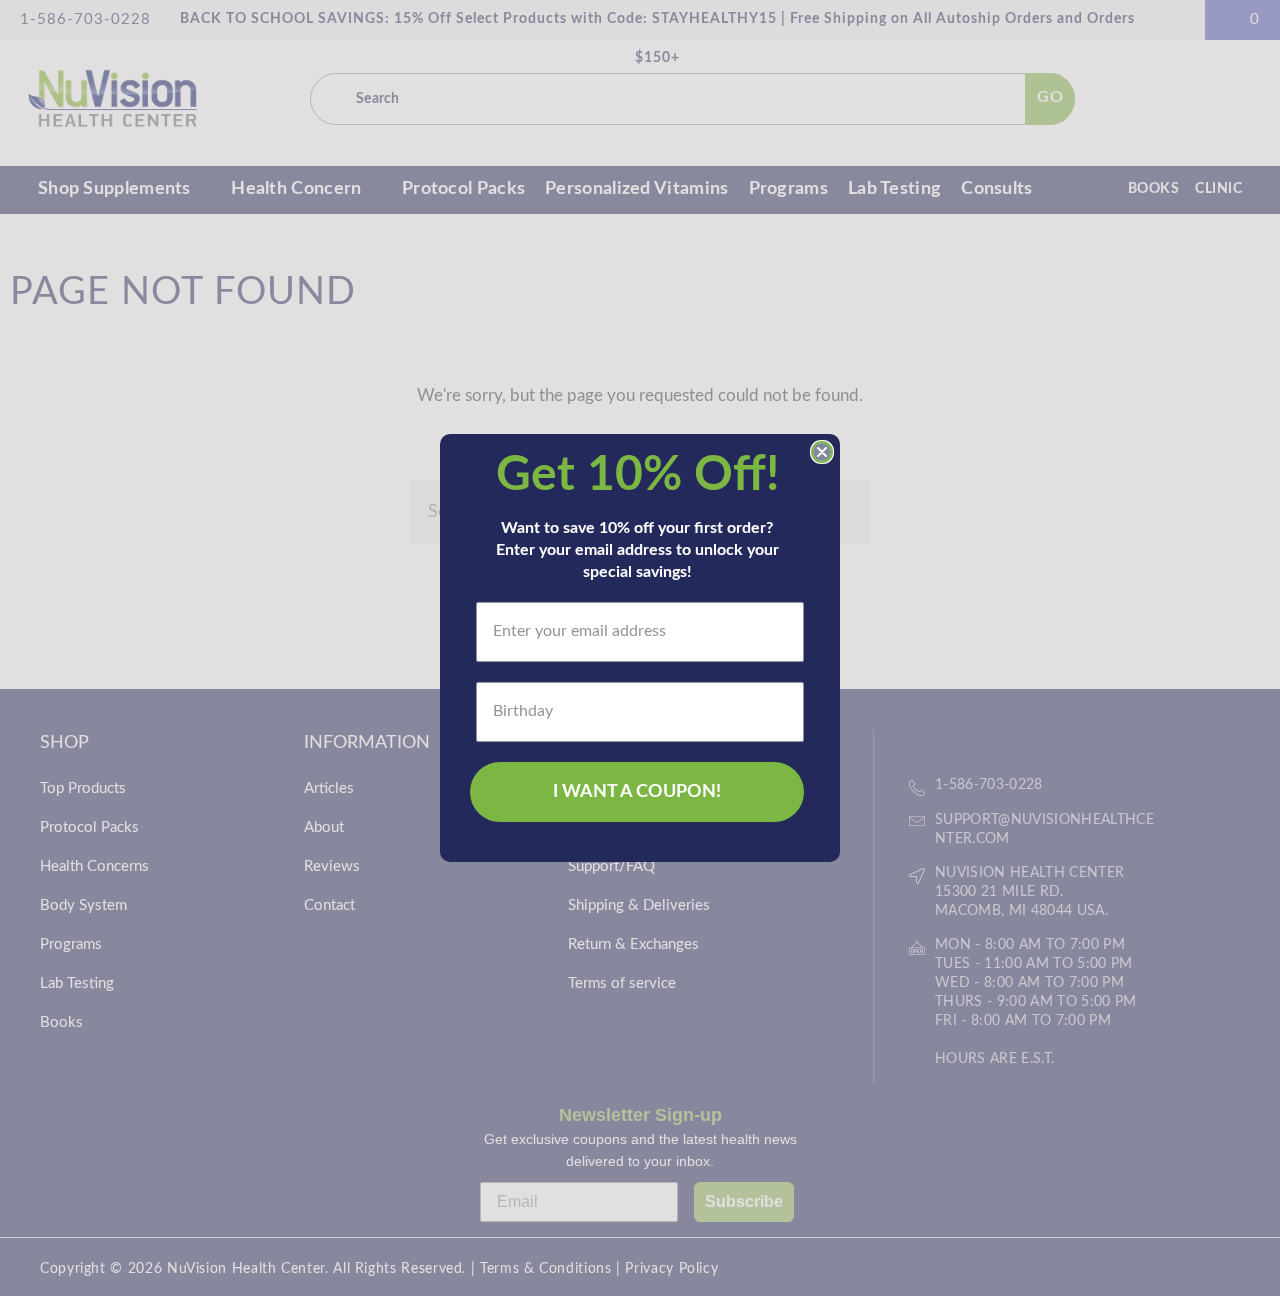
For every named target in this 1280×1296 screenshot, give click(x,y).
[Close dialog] (822, 452)
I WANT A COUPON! (637, 792)
